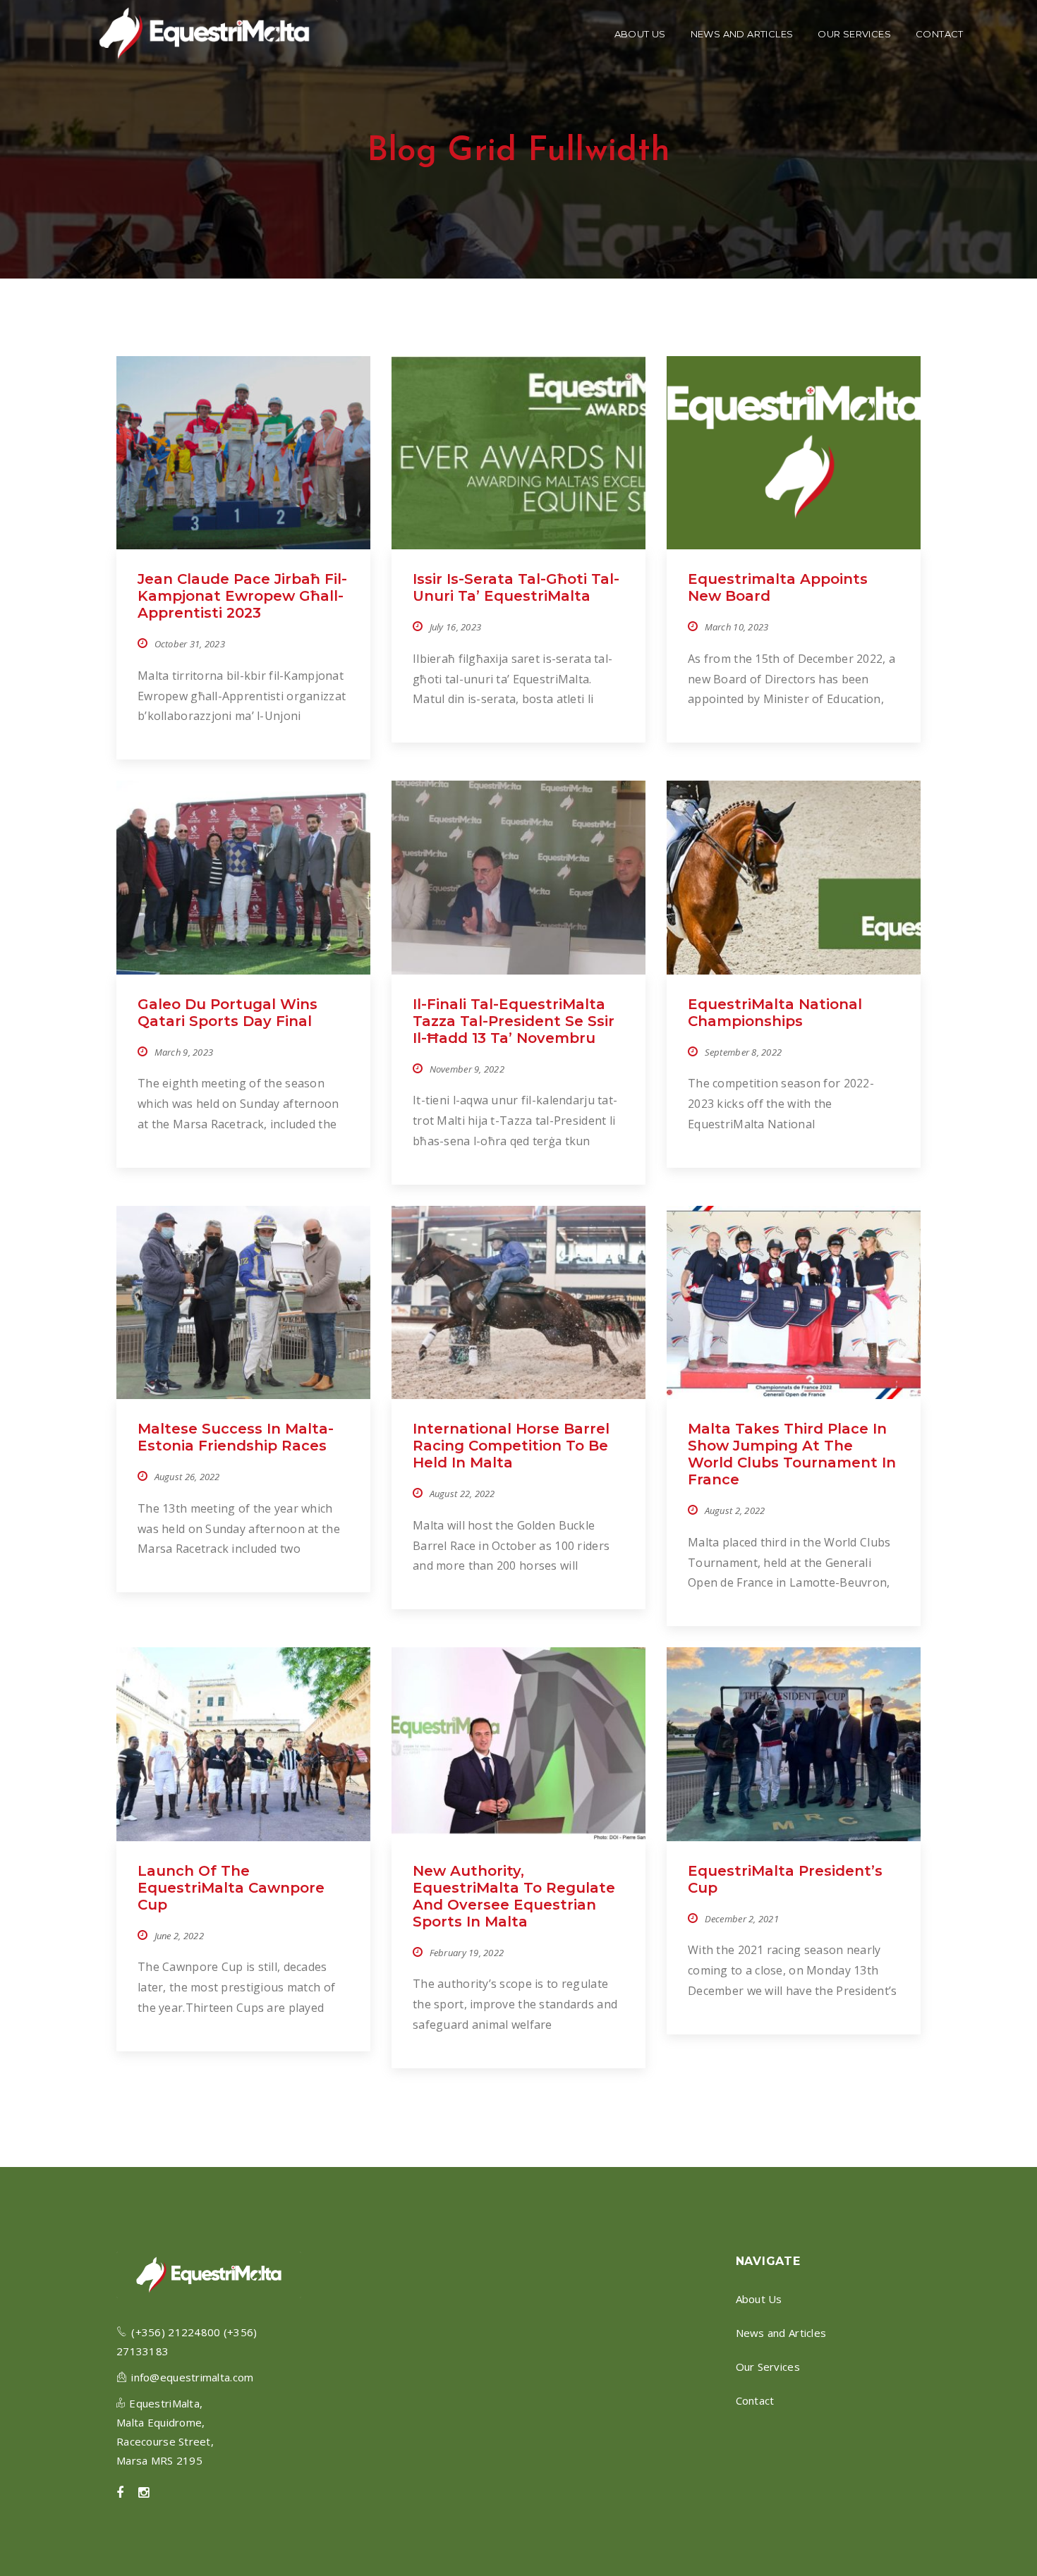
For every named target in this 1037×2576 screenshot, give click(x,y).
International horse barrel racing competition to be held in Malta (511, 1446)
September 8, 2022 (744, 1052)
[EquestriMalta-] (204, 33)
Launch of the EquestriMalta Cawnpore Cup (231, 1888)
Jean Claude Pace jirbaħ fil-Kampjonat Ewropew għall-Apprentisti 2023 (242, 596)
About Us (759, 2299)
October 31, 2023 (190, 644)
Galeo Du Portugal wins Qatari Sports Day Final (228, 1013)
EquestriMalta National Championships (775, 1013)
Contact (755, 2400)
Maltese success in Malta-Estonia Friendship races (236, 1437)
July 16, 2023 (456, 627)
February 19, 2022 (467, 1953)
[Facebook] (120, 2493)
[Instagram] (144, 2493)
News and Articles (781, 2333)
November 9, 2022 (467, 1069)
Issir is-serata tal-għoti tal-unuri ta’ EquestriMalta (516, 587)
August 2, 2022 (735, 1510)
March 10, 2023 (737, 627)
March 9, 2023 (184, 1052)
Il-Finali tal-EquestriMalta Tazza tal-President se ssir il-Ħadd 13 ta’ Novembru (514, 1021)
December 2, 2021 (742, 1919)
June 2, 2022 (179, 1936)
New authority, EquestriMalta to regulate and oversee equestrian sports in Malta (514, 1896)
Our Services (768, 2367)
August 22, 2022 (462, 1494)
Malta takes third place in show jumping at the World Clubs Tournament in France (792, 1454)
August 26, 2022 (187, 1477)
